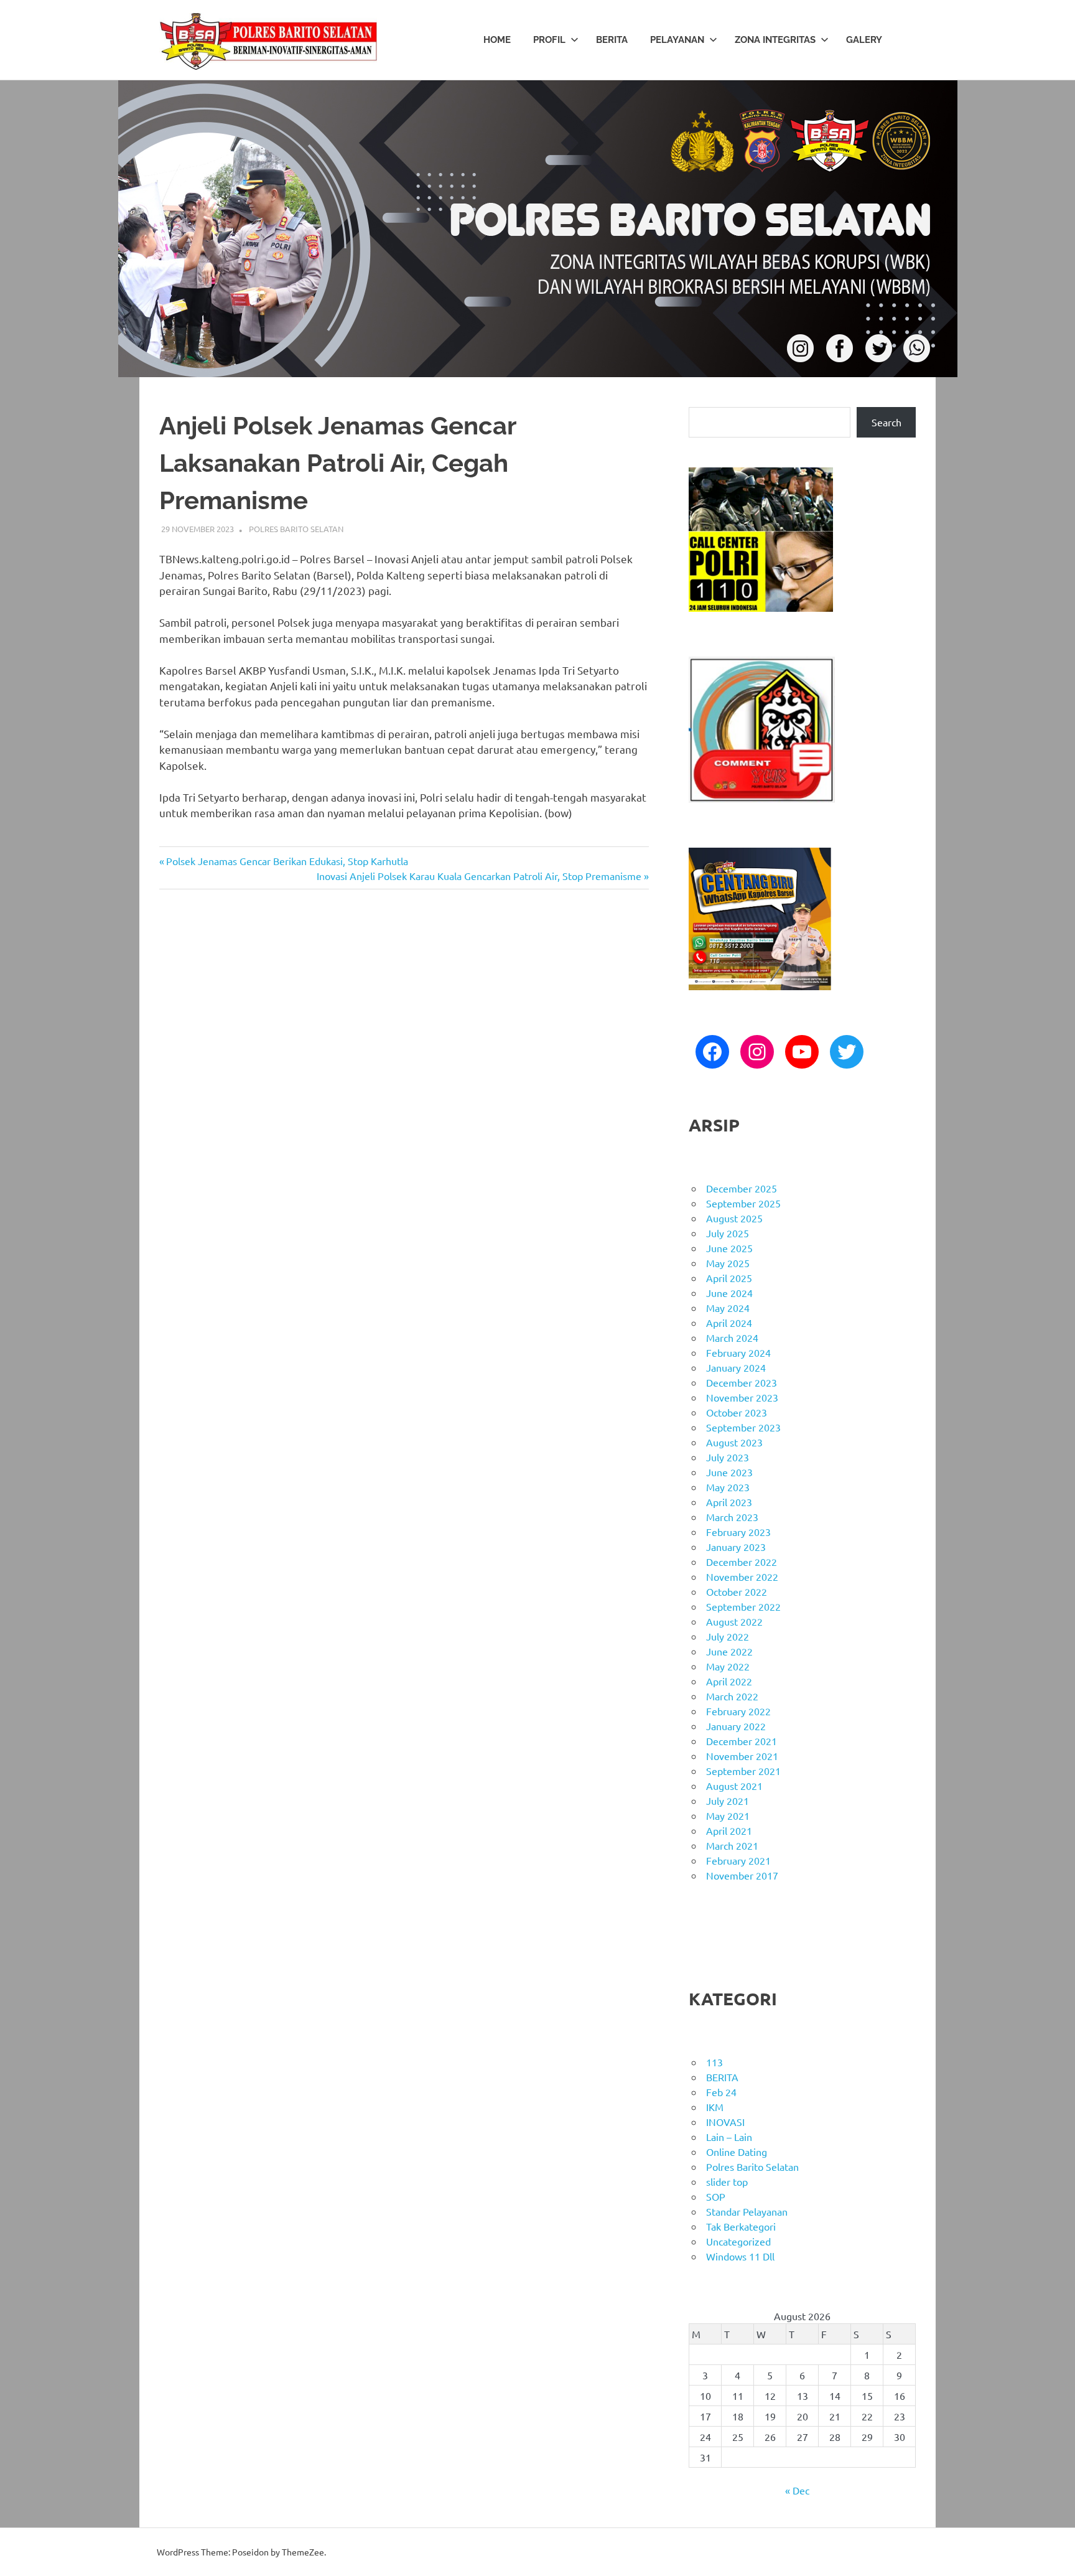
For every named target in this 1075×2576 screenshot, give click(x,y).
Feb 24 (721, 2092)
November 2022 (742, 1576)
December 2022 (742, 1562)
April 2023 (729, 1502)
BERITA (612, 40)
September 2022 (743, 1606)
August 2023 (734, 1442)
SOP (716, 2196)
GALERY (864, 40)
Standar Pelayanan (747, 2211)
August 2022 (734, 1621)
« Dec (797, 2490)
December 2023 (742, 1382)
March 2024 (732, 1337)
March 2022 (732, 1696)
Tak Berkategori (741, 2226)
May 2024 (728, 1308)
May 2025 (728, 1263)
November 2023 (742, 1397)
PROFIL (549, 40)
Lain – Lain (729, 2137)
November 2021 (742, 1756)
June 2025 (729, 1248)
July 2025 (728, 1233)
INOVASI (725, 2122)
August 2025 (734, 1218)
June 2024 (729, 1293)
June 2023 (729, 1472)
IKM (715, 2107)
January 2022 (736, 1726)
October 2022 (737, 1591)
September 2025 (743, 1203)
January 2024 (736, 1367)
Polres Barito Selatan (296, 529)
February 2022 (738, 1711)
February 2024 (738, 1352)
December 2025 (742, 1188)
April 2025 (729, 1278)
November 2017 (742, 1875)
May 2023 (728, 1487)
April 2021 (729, 1830)
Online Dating (737, 2152)
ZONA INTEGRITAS (775, 40)
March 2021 (732, 1845)
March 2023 (732, 1517)
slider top (727, 2181)
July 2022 (728, 1636)
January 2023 (736, 1547)
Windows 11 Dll (740, 2256)
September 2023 (743, 1427)
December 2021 (742, 1741)
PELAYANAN (677, 40)
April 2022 (729, 1681)
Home (497, 40)
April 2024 (729, 1323)
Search (887, 422)
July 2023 (728, 1457)
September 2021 (743, 1771)
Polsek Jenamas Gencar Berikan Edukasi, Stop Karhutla (287, 861)
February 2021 (738, 1860)
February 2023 (738, 1532)
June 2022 (729, 1651)
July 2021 (728, 1801)
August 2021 (734, 1786)
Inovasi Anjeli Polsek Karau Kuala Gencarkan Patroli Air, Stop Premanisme (479, 876)
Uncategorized (738, 2241)
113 (714, 2062)
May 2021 (728, 1815)
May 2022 (728, 1666)
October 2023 (737, 1412)
